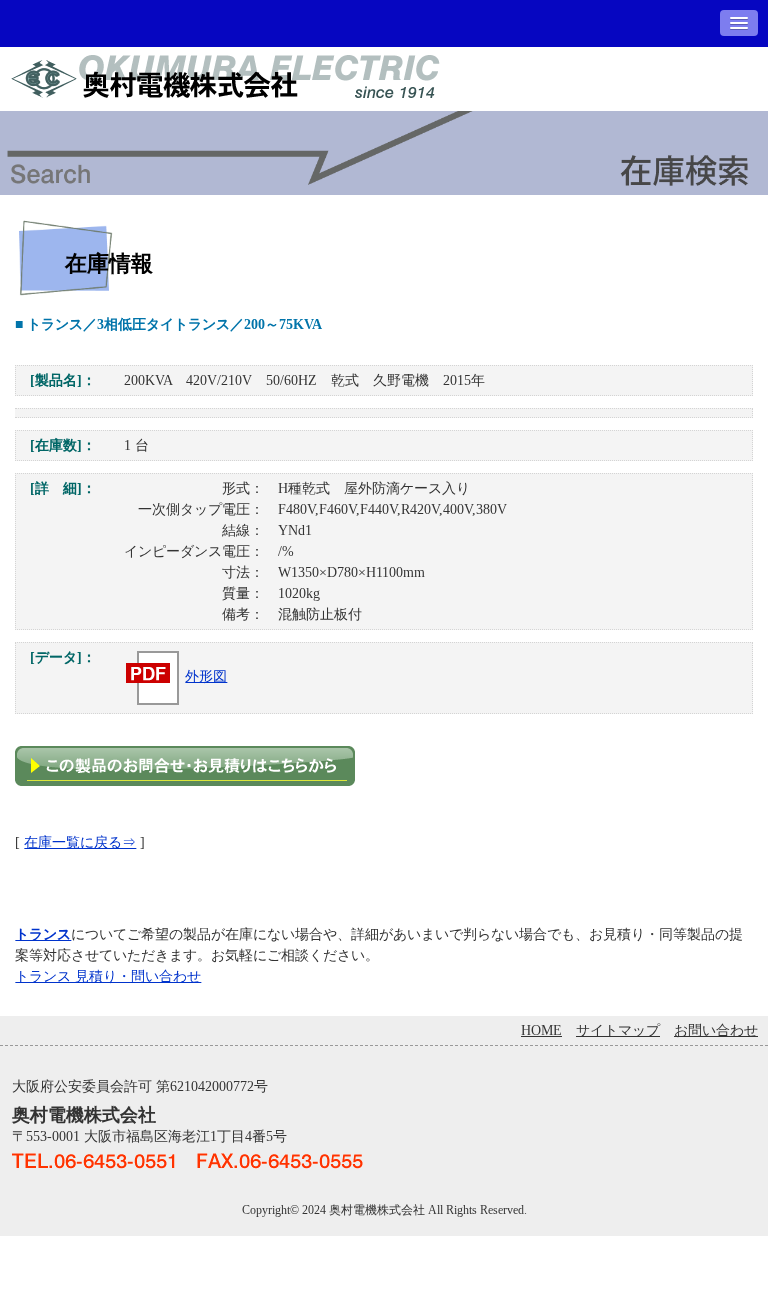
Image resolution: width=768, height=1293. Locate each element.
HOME (541, 1030)
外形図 (206, 676)
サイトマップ (618, 1030)
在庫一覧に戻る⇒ (80, 842)
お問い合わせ (716, 1030)
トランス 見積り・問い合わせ (108, 976)
